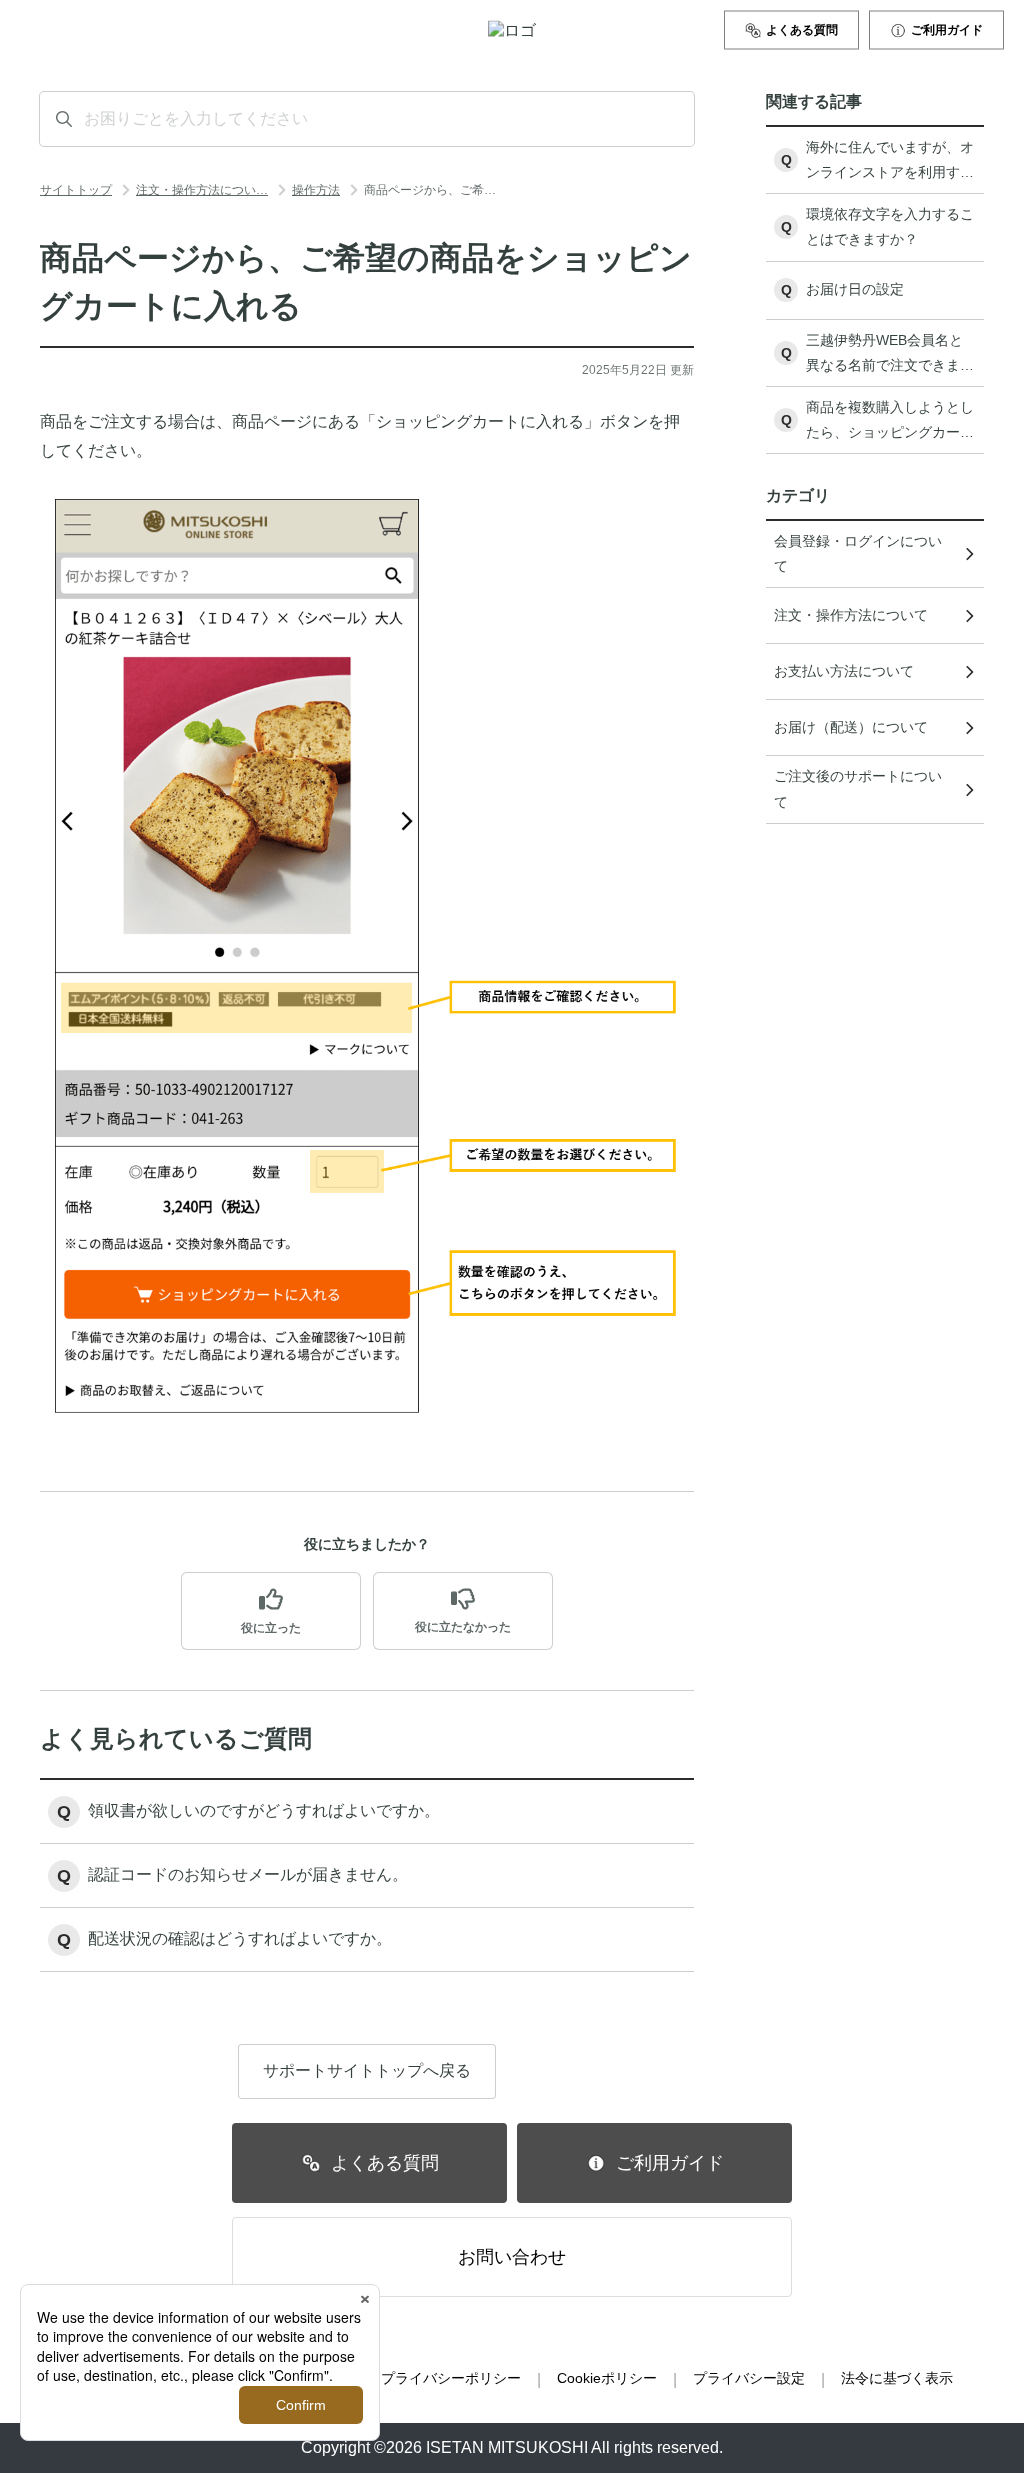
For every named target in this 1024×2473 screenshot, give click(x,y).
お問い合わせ (512, 2257)
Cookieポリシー (607, 2378)
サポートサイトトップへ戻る (367, 2070)
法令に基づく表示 (897, 2378)
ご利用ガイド (947, 30)
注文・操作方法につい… (202, 190)
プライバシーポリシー (451, 2378)
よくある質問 (802, 30)
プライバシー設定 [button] (749, 2378)
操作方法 (316, 190)
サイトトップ (76, 190)
